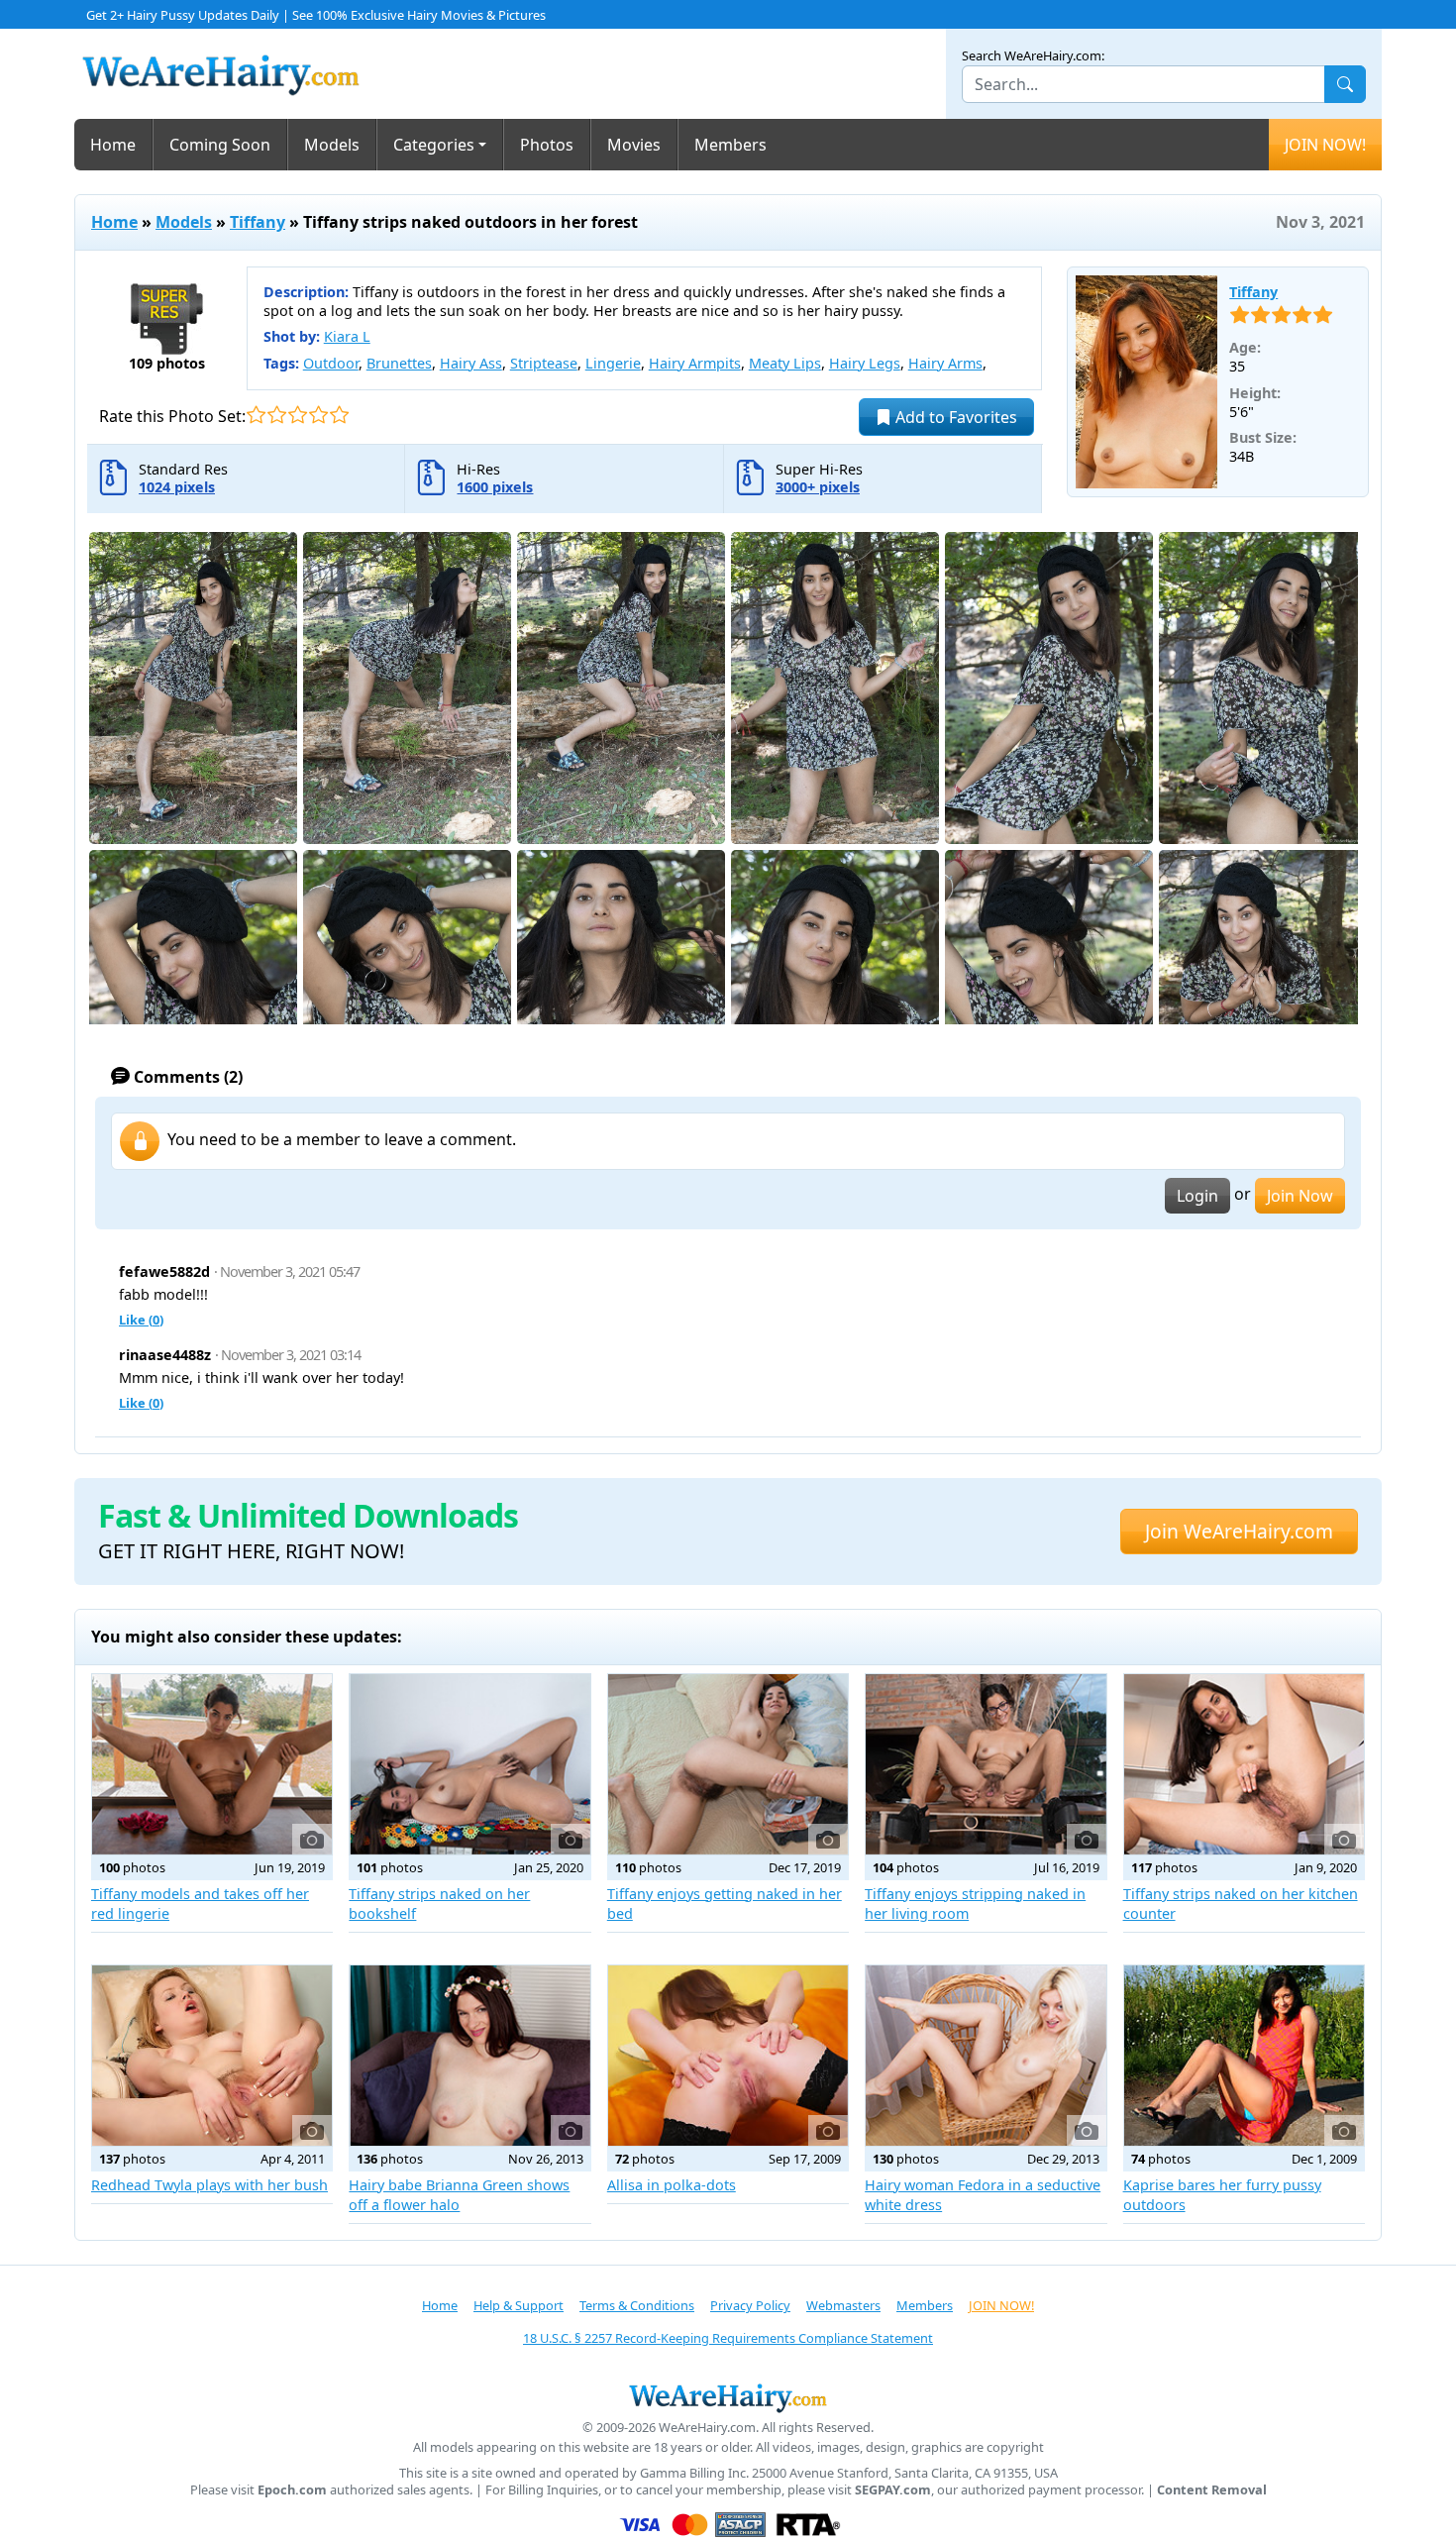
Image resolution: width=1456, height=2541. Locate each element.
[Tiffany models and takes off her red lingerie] (212, 1764)
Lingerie (613, 363)
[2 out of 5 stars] (277, 415)
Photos (547, 145)
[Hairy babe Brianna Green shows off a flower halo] (469, 2056)
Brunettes (399, 363)
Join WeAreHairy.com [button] (1239, 1531)
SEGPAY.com (893, 2490)
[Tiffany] (1147, 382)
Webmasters (843, 2305)
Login (1197, 1196)
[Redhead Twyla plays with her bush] (212, 2056)
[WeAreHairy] (728, 2397)
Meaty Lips (785, 363)
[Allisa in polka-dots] (728, 2056)
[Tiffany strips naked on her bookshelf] (469, 1764)
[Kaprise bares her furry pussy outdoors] (1244, 2056)
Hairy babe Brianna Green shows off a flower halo (459, 2195)
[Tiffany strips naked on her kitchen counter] (1244, 1764)
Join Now (1300, 1196)
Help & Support (519, 2305)
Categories (434, 145)
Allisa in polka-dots (672, 2185)
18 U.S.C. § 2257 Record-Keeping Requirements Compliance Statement (728, 2338)
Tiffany (258, 222)
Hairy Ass (471, 363)
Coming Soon (220, 145)
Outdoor (331, 363)
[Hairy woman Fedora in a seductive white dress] (986, 2056)
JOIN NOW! (1325, 145)
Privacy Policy (750, 2305)
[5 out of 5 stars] (339, 415)
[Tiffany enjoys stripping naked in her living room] (986, 1764)
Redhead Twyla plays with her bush (209, 2185)
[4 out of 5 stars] (318, 415)
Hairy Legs (865, 363)
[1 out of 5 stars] (256, 415)
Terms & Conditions (637, 2305)
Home (113, 145)
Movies (634, 145)
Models (332, 145)
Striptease (544, 363)
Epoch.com (292, 2490)
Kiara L (347, 336)
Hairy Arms (945, 363)
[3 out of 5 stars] (298, 415)
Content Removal (1212, 2490)
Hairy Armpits (695, 363)
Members (730, 145)
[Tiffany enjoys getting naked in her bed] (728, 1764)
